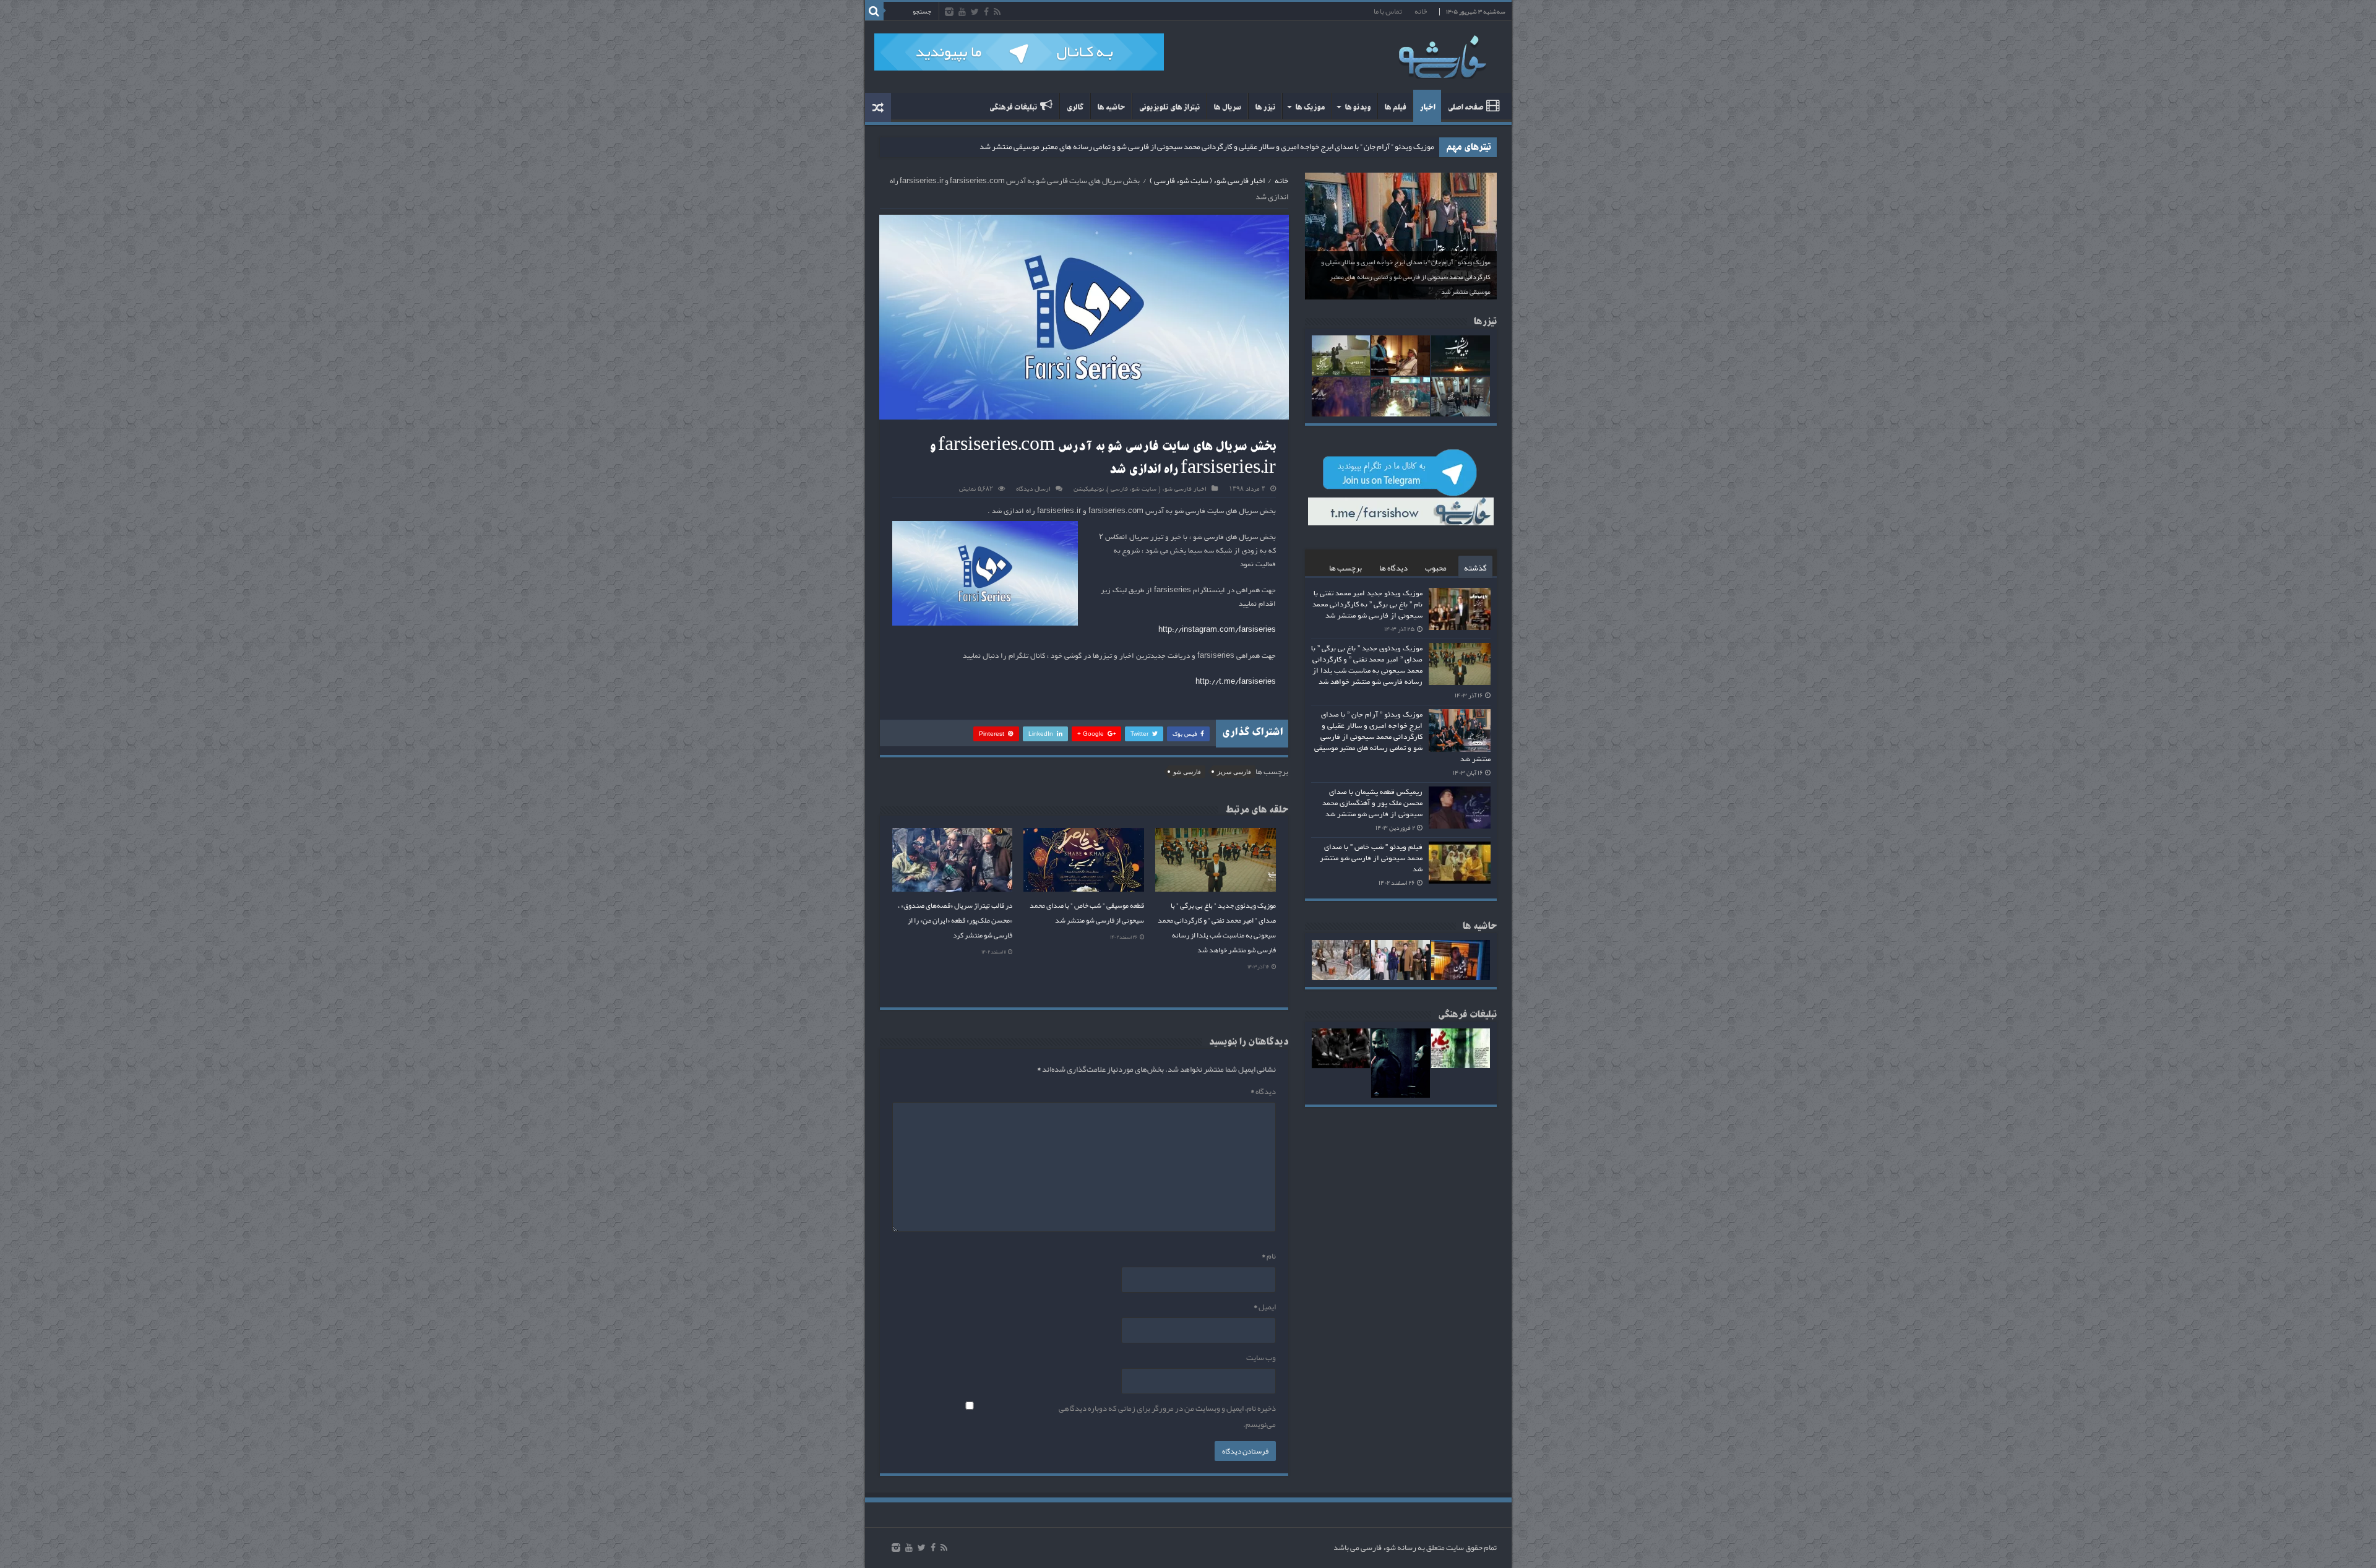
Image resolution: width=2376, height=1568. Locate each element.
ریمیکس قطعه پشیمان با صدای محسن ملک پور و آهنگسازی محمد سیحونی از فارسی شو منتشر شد (1284, 147)
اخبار (1427, 107)
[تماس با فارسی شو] (1530, 181)
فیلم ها (1395, 107)
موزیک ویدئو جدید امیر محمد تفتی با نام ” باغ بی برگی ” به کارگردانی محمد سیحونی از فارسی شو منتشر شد (1367, 605)
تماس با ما (1388, 11)
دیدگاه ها (1393, 568)
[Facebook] (986, 12)
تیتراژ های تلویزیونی (1169, 107)
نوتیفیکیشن (1089, 489)
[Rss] (997, 12)
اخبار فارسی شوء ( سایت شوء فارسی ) (1207, 181)
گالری (1075, 107)
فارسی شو (1187, 772)
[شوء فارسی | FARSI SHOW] (1444, 54)
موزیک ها (1310, 107)
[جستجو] (874, 11)
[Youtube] (962, 12)
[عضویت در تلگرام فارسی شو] (1019, 55)
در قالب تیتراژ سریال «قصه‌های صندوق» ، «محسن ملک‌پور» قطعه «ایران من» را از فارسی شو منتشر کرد (955, 920)
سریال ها (1227, 107)
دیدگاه (1263, 1092)
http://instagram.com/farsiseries (1217, 630)
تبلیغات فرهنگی (1013, 107)
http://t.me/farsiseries (1236, 682)
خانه (1421, 11)
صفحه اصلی (1465, 107)
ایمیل (1265, 1307)
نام (1269, 1256)
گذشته (1475, 568)
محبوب (1436, 568)
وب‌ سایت (1261, 1358)
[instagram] (949, 12)
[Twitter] (975, 12)
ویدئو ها (1358, 107)
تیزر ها (1265, 107)
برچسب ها (1345, 568)
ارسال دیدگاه (1033, 489)
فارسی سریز (1234, 772)
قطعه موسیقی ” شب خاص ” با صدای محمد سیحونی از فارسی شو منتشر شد (1087, 913)
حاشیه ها (1111, 107)
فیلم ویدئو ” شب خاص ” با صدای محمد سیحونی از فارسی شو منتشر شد (1371, 858)
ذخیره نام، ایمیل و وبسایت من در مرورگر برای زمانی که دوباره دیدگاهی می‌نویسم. (1167, 1416)
